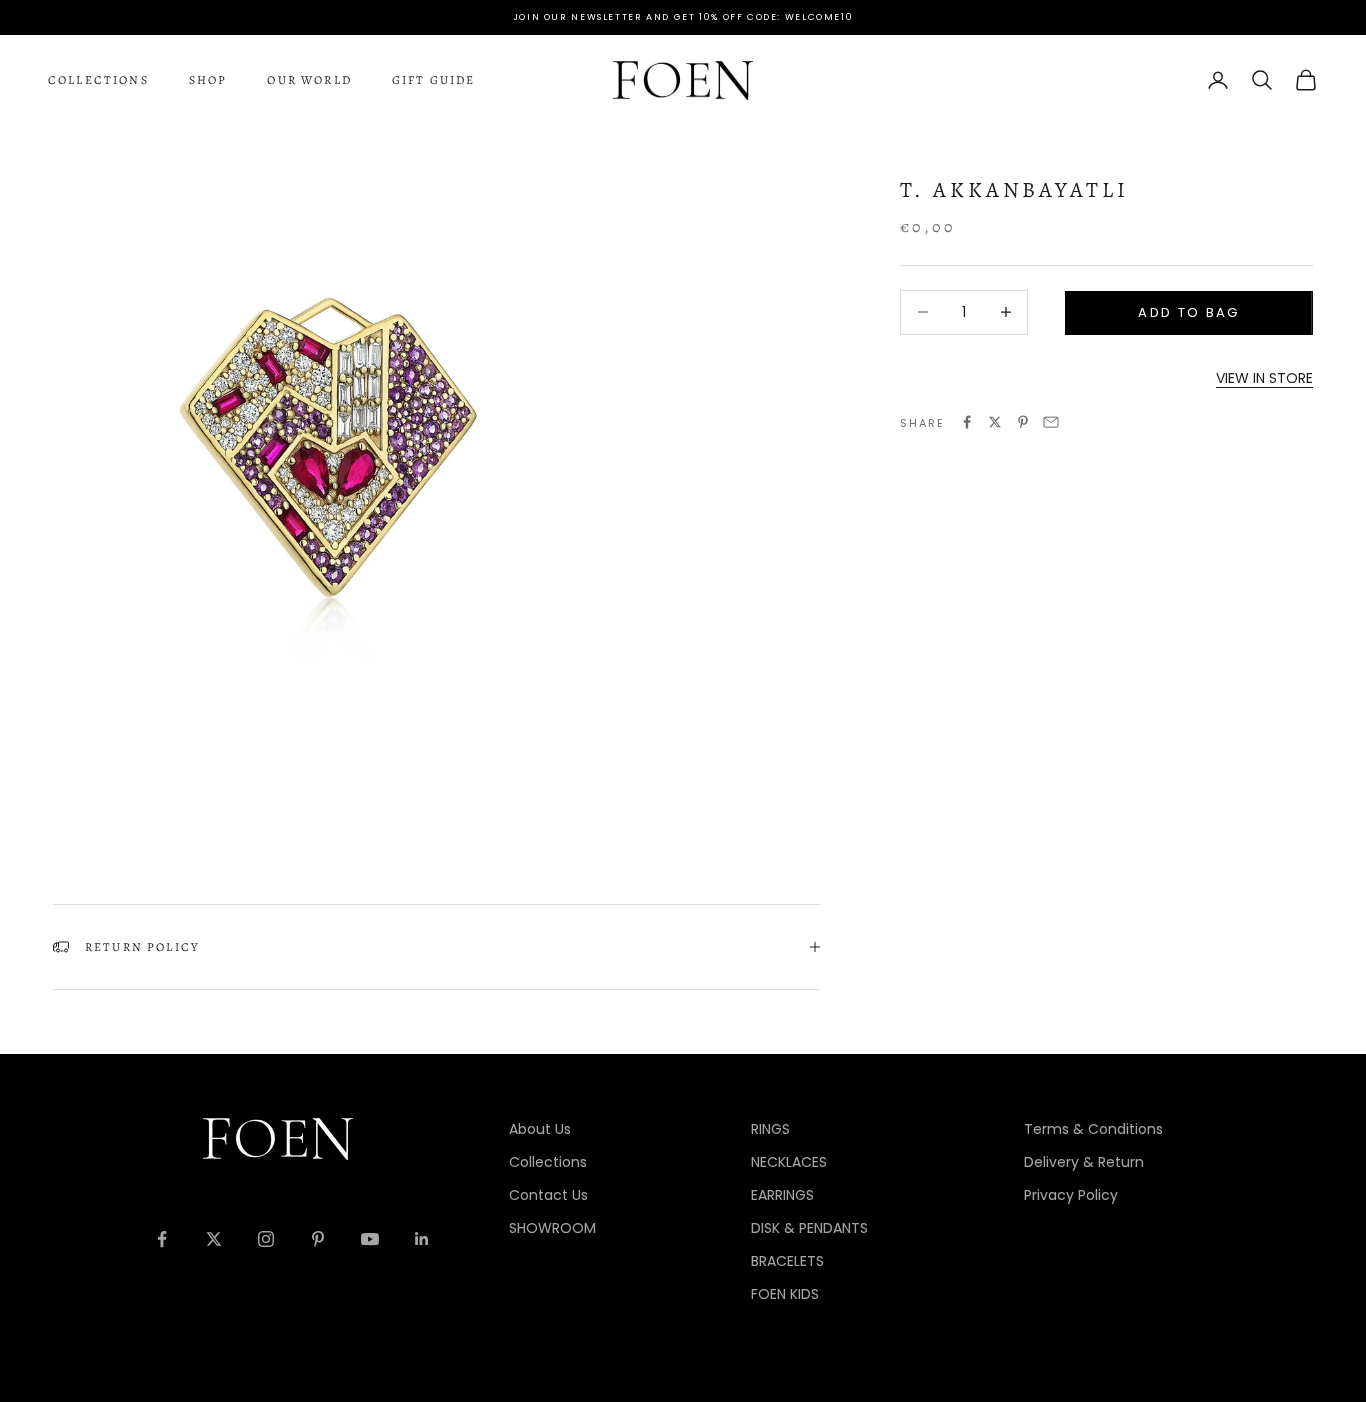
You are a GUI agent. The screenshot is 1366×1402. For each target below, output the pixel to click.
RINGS (770, 1129)
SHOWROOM (552, 1228)
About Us (540, 1129)
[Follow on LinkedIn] (422, 1239)
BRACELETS (787, 1261)
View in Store (1264, 377)
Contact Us (548, 1195)
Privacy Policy (1071, 1195)
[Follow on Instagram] (266, 1239)
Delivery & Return (1084, 1162)
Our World (309, 80)
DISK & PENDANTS (809, 1228)
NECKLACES (789, 1162)
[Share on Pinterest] (1023, 422)
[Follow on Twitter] (214, 1239)
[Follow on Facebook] (162, 1239)
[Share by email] (1051, 422)
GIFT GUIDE (434, 80)
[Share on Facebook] (967, 422)
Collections (98, 80)
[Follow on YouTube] (370, 1239)
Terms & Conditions (1093, 1129)
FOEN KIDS (785, 1294)
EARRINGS (782, 1195)
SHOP (208, 80)
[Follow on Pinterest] (318, 1239)
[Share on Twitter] (995, 422)
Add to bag (1188, 312)
